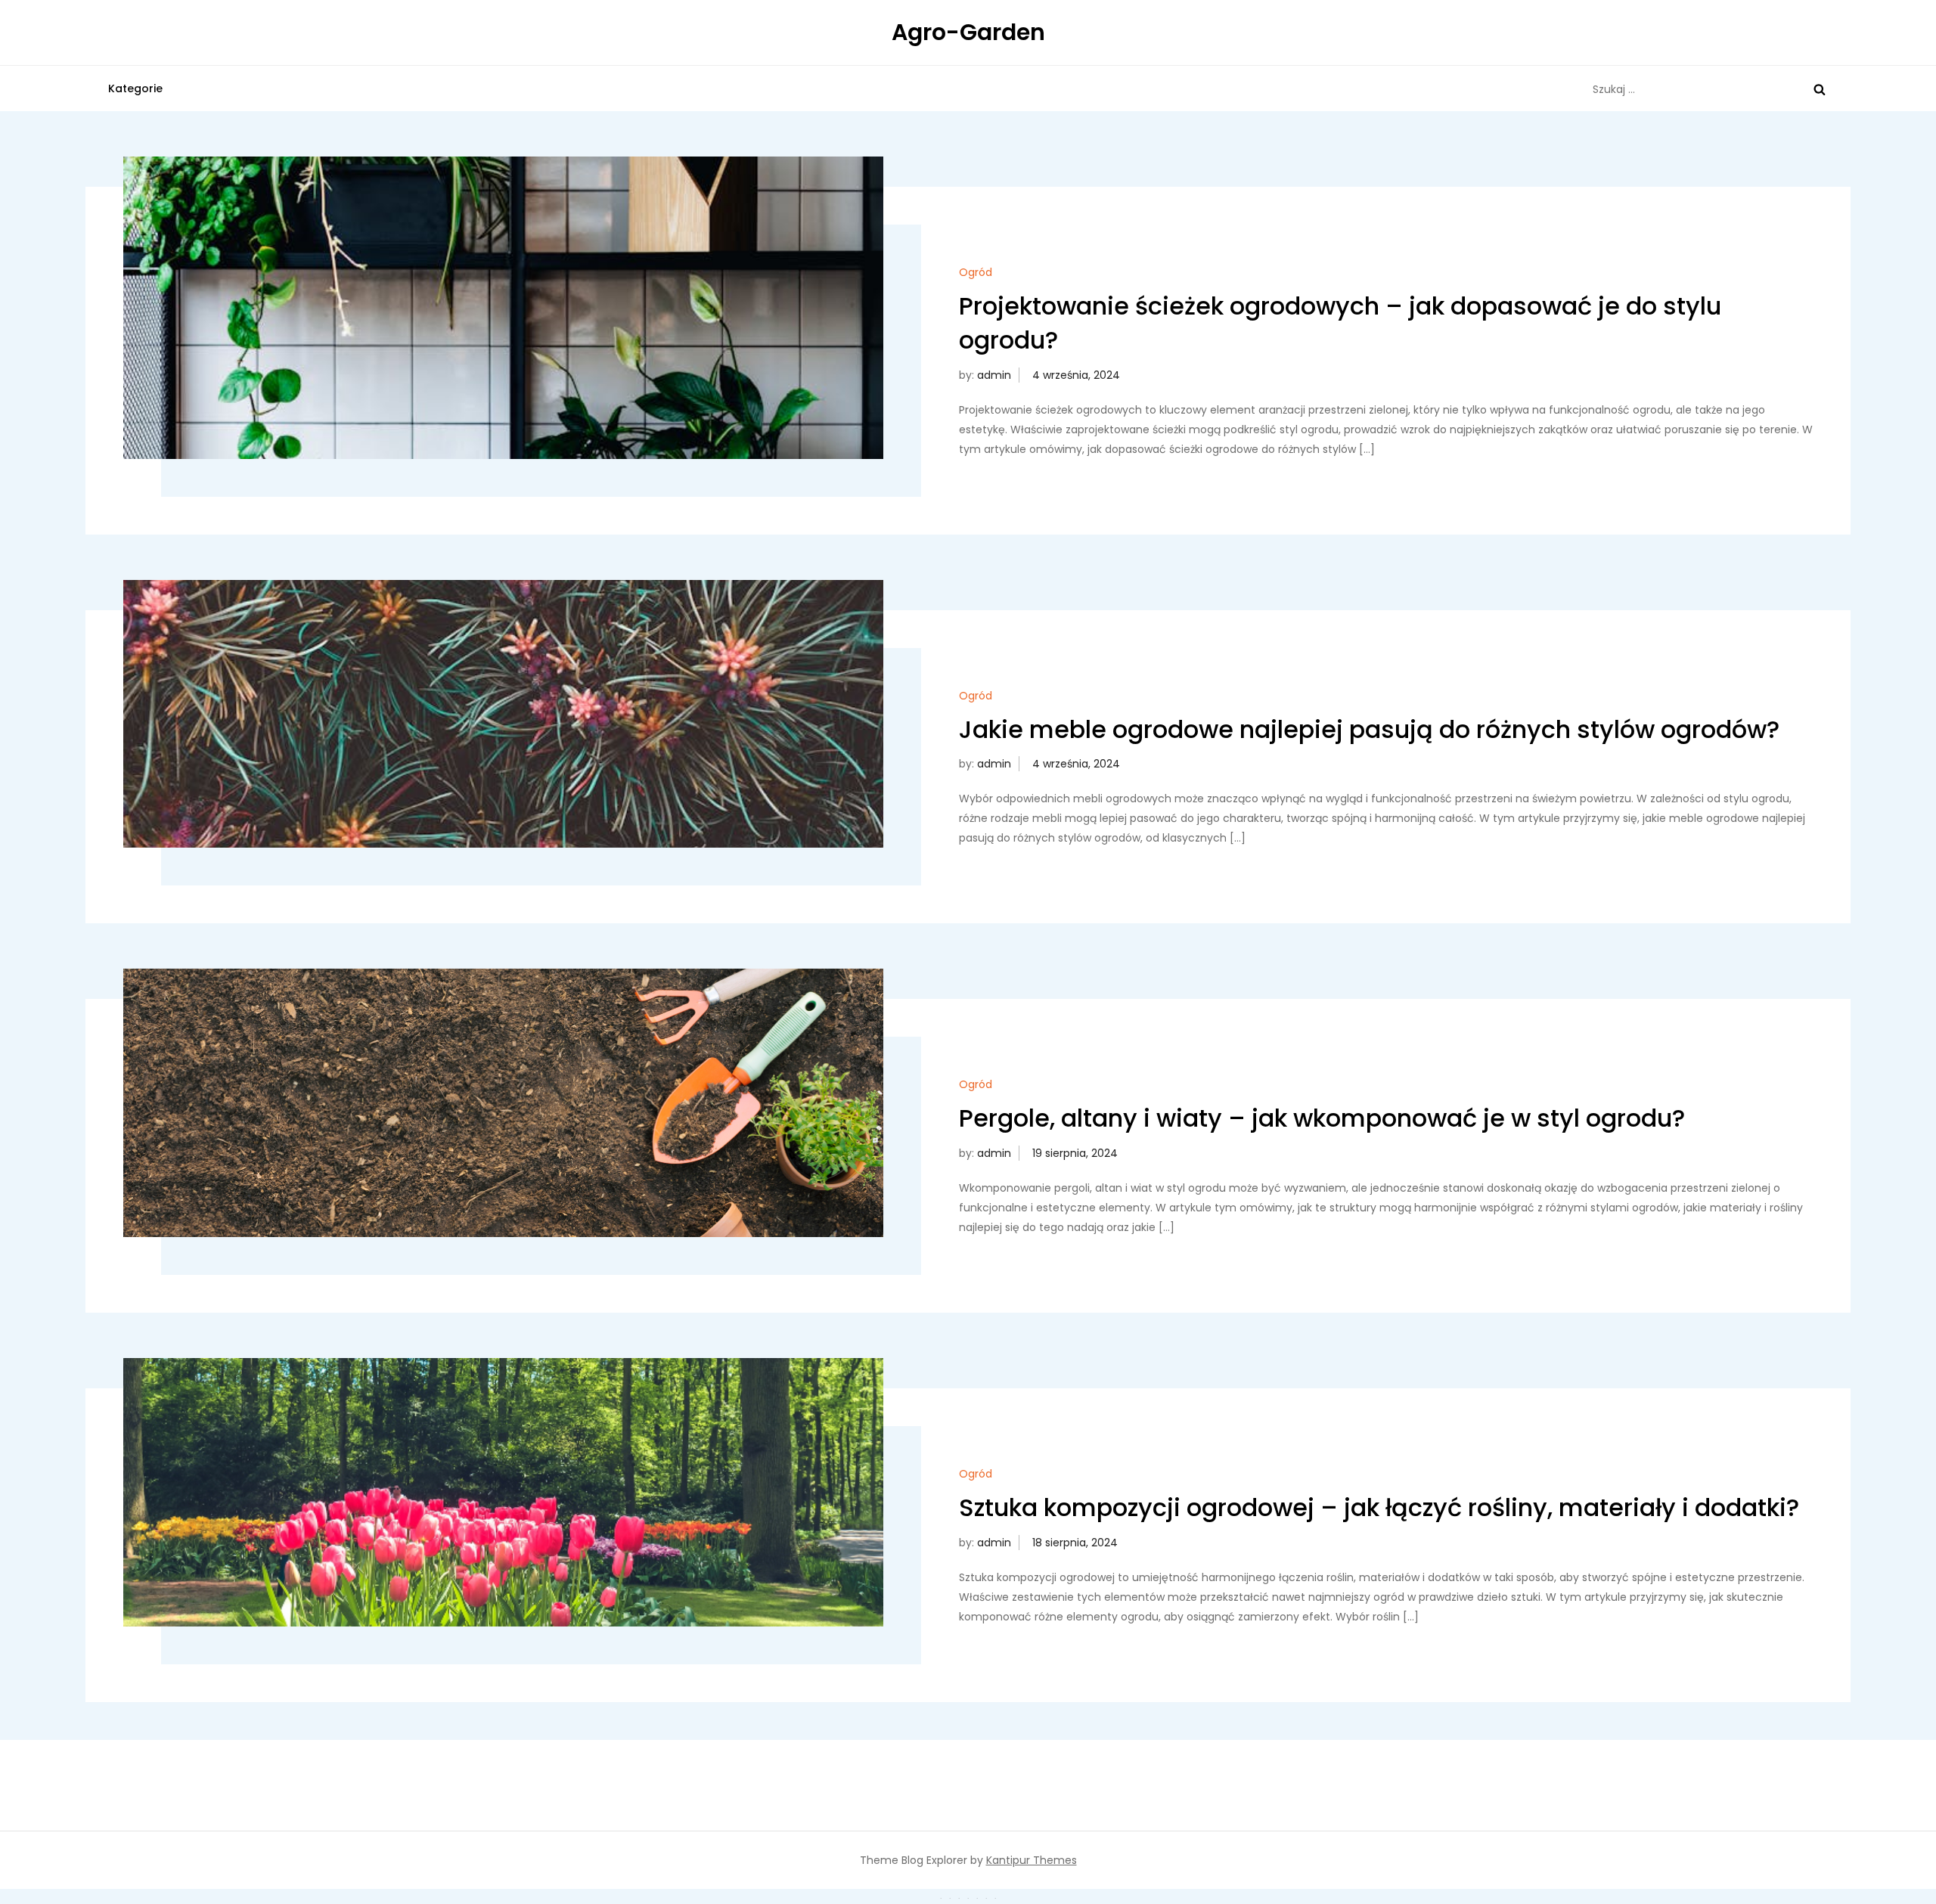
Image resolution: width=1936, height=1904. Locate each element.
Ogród (976, 272)
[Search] (1820, 89)
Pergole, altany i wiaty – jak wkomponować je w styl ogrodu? (1322, 1118)
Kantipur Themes (1032, 1860)
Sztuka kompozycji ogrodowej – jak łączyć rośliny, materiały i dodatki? (1379, 1507)
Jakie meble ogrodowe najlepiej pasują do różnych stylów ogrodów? (1369, 729)
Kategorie (135, 88)
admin (994, 375)
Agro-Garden (968, 32)
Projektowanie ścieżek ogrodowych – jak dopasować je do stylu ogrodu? (1340, 323)
